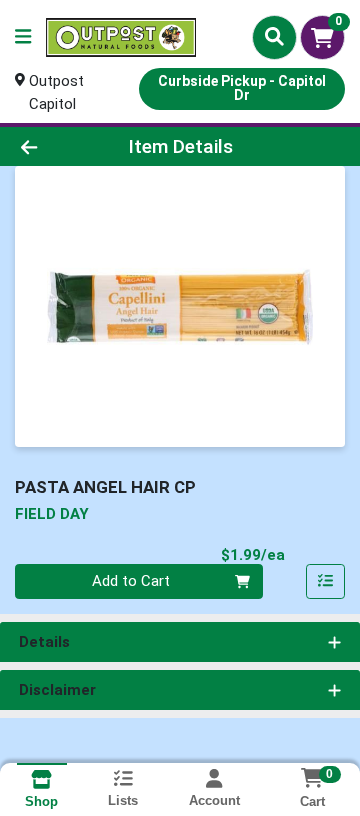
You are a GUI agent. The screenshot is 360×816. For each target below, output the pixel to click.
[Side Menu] (23, 37)
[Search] (274, 37)
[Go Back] (56, 146)
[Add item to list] (326, 582)
